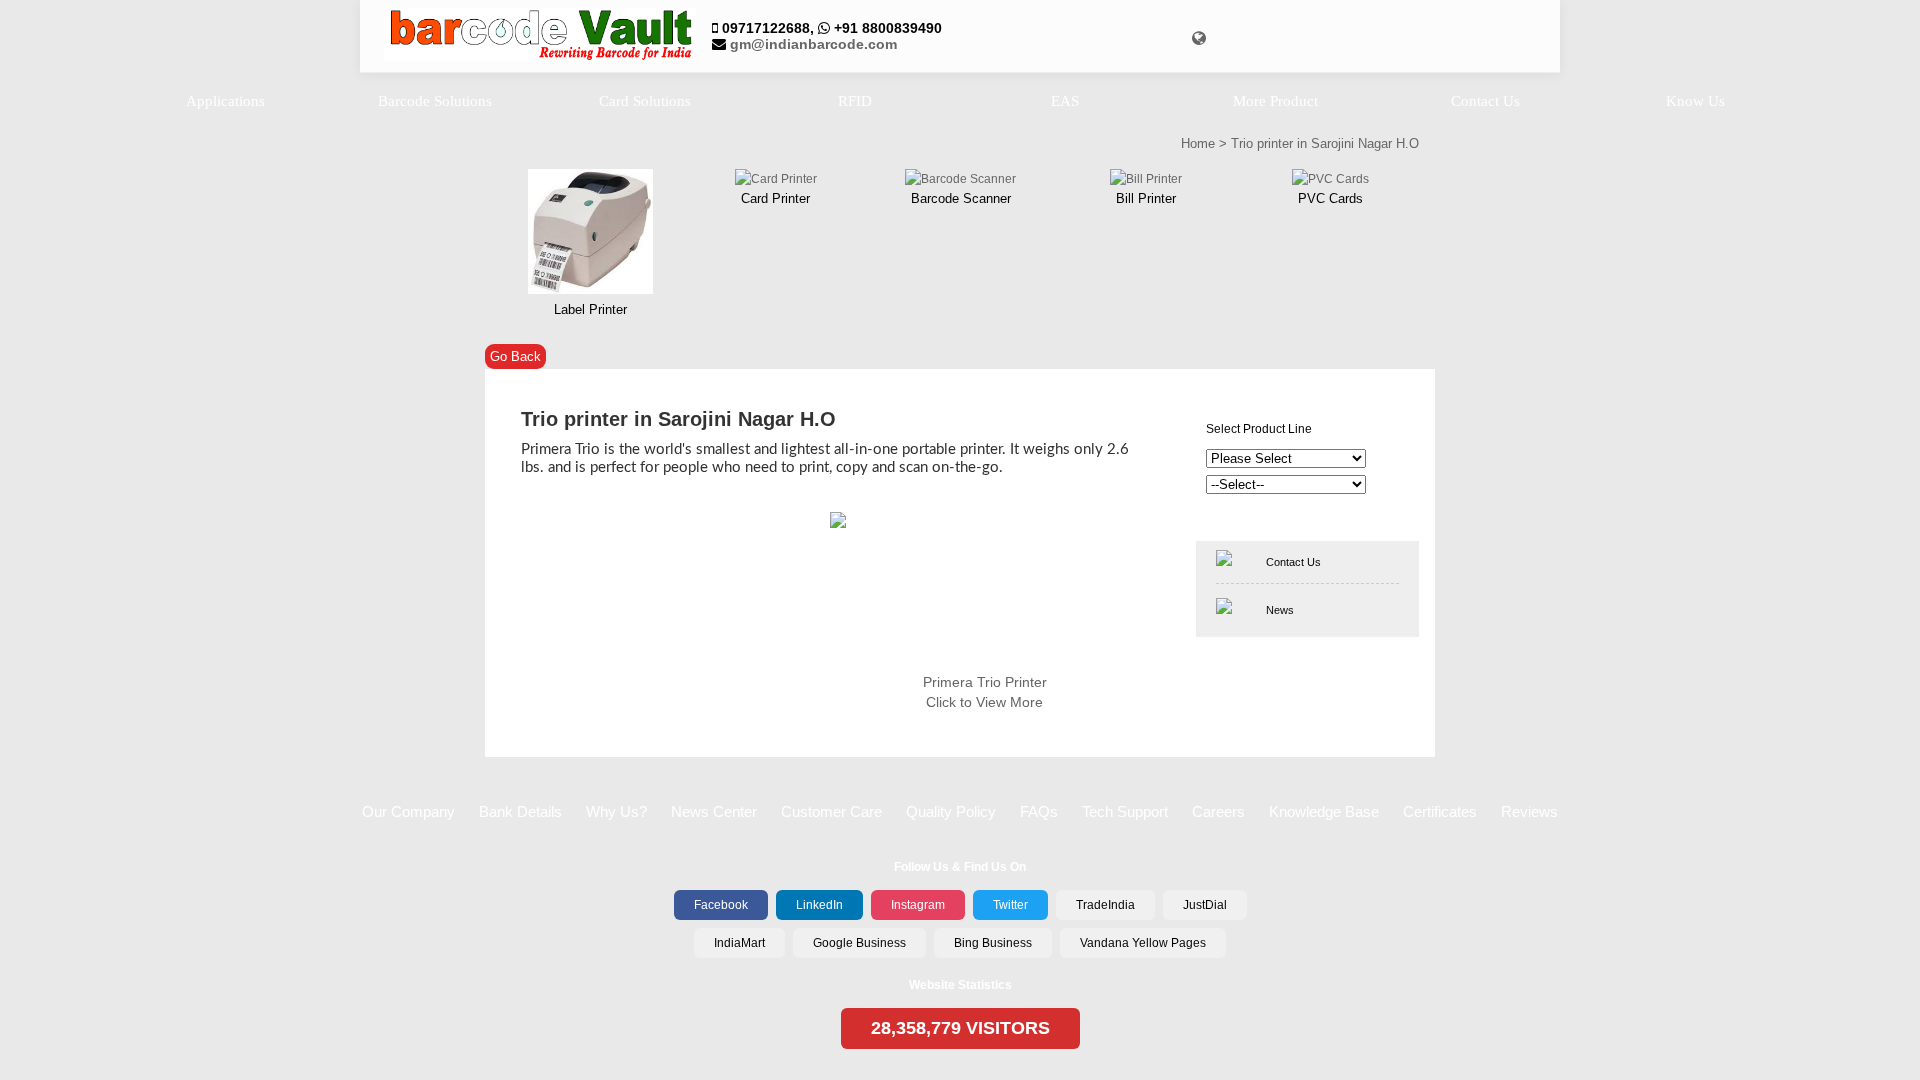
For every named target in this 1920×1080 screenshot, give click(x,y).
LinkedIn (819, 905)
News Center (714, 811)
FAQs (1039, 811)
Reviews (1529, 811)
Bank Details (520, 811)
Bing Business (993, 943)
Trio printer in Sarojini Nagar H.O (1325, 143)
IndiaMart (739, 943)
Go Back (515, 356)
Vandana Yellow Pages (1143, 943)
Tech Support (1125, 811)
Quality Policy (951, 811)
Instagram (918, 905)
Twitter (1010, 905)
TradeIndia (1105, 905)
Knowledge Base (1324, 811)
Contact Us (1293, 562)
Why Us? (616, 811)
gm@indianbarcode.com (813, 44)
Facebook (721, 905)
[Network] (1199, 38)
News (1280, 610)
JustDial (1205, 905)
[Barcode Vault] (540, 36)
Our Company (408, 811)
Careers (1218, 811)
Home (1198, 143)
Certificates (1440, 811)
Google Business (859, 943)
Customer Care (831, 811)
